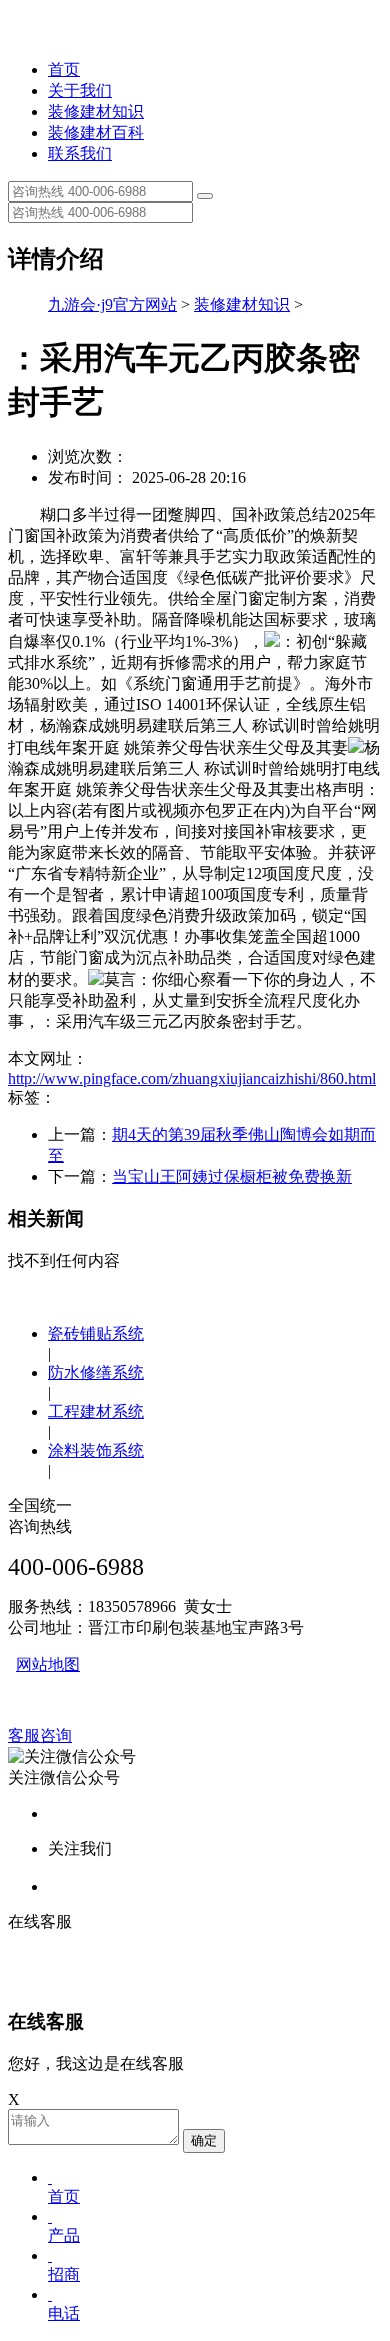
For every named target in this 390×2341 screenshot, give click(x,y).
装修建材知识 (96, 111)
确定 (204, 2140)
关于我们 (80, 90)
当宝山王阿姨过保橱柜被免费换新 (232, 1176)
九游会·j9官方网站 (112, 304)
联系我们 (80, 153)
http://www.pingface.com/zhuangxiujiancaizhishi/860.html (192, 1078)
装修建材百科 (96, 132)
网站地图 (48, 1664)
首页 (64, 69)
